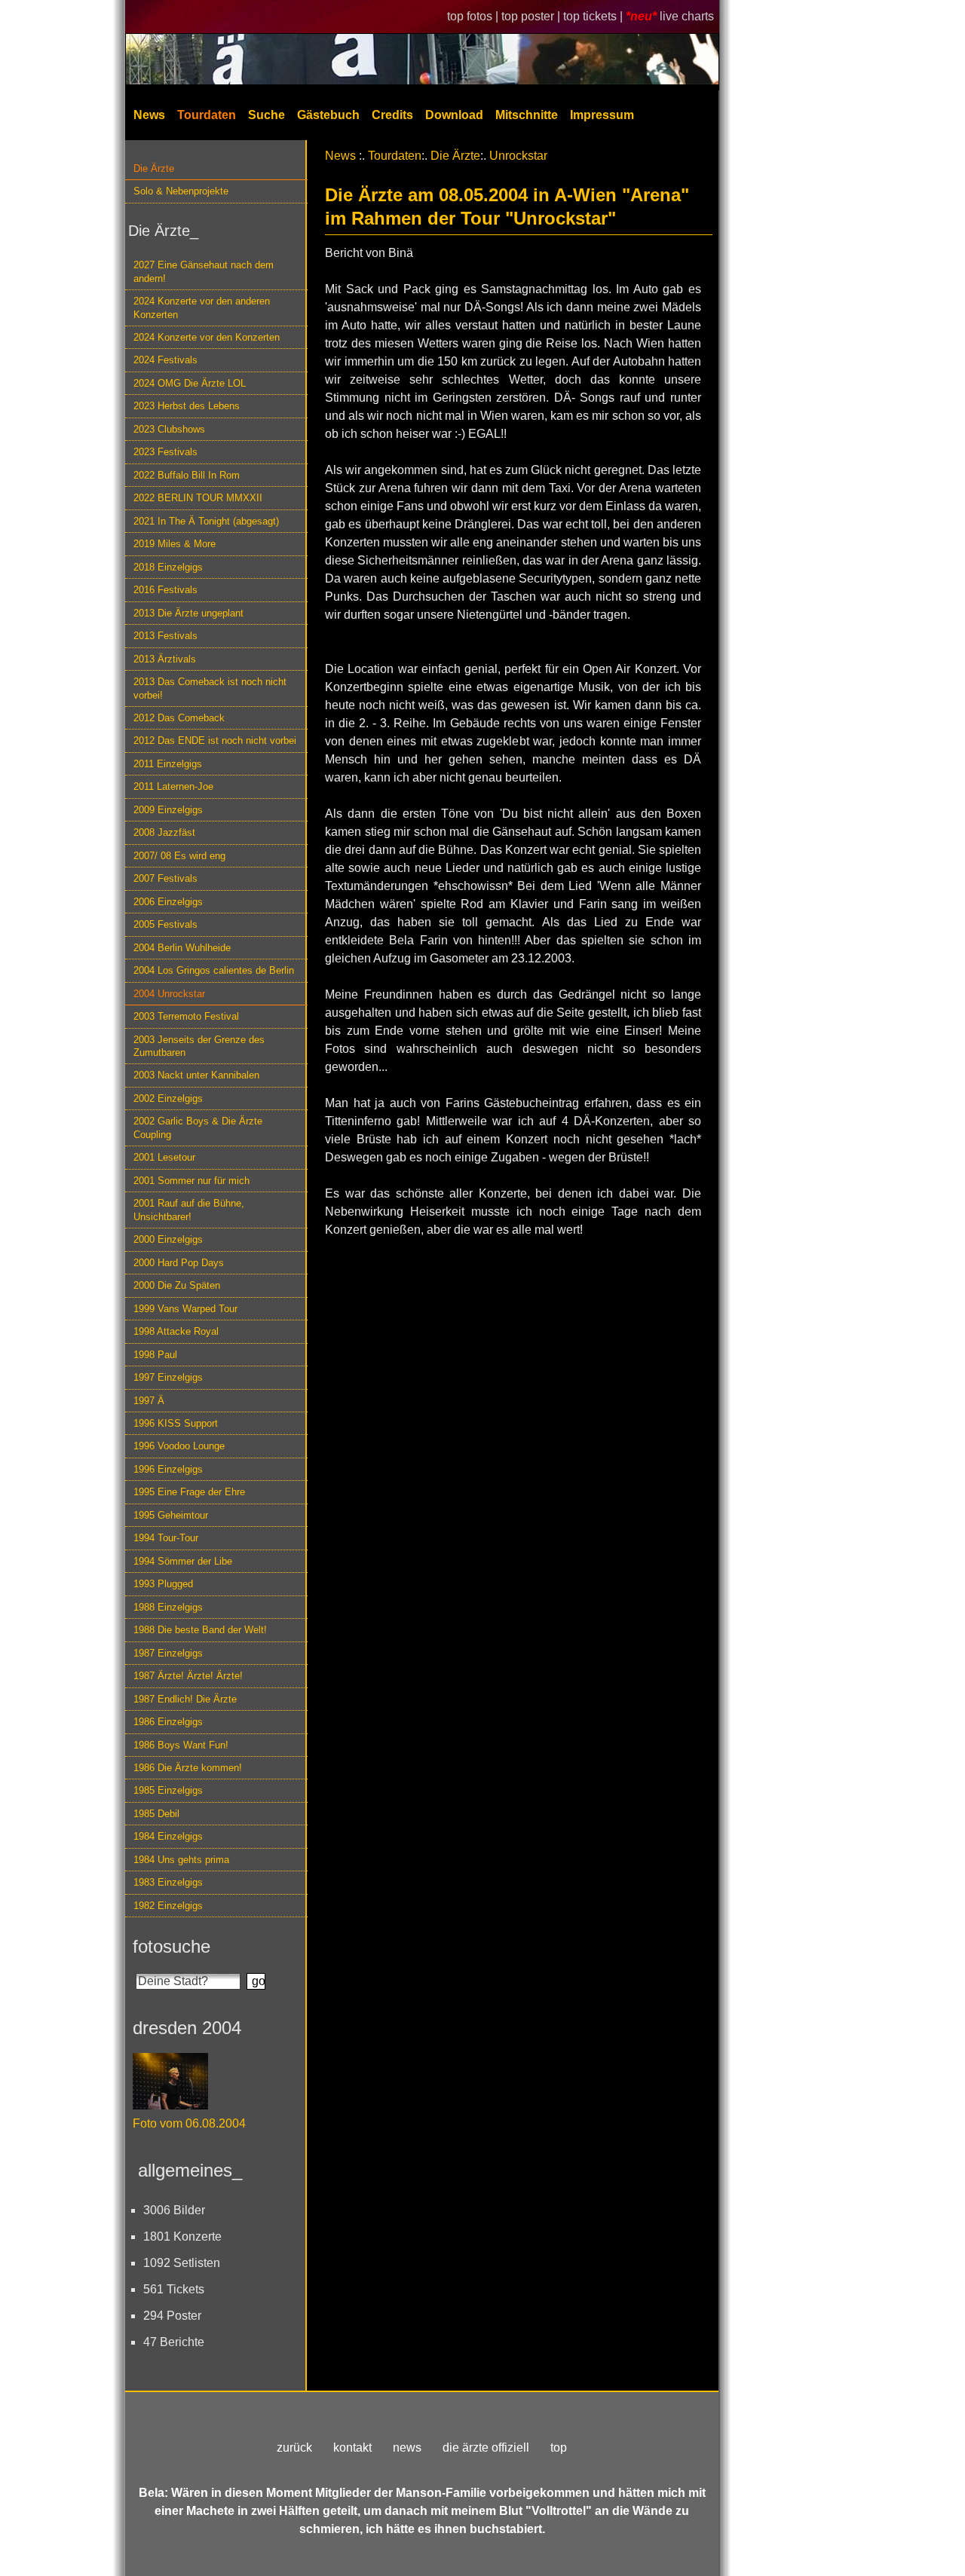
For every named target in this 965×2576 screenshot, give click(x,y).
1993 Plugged (163, 1584)
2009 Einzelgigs (168, 810)
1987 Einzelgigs (168, 1653)
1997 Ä (149, 1401)
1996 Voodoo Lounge (179, 1446)
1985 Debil (156, 1814)
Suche (267, 115)
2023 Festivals (165, 452)
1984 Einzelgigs (168, 1836)
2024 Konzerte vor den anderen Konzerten (202, 307)
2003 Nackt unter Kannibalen (196, 1075)
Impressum (602, 115)
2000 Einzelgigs (168, 1239)
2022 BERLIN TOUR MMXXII (198, 498)
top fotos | (474, 16)
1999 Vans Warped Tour (185, 1309)
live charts (687, 16)
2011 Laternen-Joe (173, 786)
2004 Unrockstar (169, 994)
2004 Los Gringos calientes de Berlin (214, 970)
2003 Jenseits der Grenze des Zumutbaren (199, 1046)
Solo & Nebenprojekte (181, 191)
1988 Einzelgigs (168, 1607)
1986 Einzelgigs (168, 1722)
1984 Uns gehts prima (181, 1860)
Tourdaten (207, 115)
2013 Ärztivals (165, 659)
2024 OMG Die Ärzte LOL (190, 383)
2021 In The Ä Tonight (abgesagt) (206, 521)
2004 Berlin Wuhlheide (182, 948)
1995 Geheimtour (171, 1515)
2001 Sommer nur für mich (191, 1181)
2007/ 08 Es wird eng (179, 856)
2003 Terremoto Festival (186, 1016)
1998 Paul (155, 1355)
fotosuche (172, 1946)
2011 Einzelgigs (168, 764)
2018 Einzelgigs (168, 567)
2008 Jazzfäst (164, 832)
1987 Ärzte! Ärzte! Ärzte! (188, 1676)
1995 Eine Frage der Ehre (189, 1492)
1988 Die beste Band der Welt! (200, 1630)
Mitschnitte (527, 115)
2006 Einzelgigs (168, 902)
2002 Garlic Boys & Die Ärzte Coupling (198, 1127)
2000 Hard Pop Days (179, 1263)
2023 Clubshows (169, 429)
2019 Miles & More (175, 544)
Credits (392, 115)
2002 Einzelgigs (168, 1098)
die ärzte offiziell (486, 2448)
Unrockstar (518, 156)
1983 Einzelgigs (168, 1882)
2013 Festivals (165, 636)
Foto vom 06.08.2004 (189, 2123)
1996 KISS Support (176, 1423)
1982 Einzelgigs (168, 1906)
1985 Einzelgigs (168, 1790)
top (559, 2448)
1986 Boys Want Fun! (181, 1745)
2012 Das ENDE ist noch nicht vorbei (215, 740)
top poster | (532, 16)
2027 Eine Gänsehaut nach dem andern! (204, 271)
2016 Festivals (165, 590)
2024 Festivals (165, 360)
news (407, 2448)
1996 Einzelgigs (168, 1469)
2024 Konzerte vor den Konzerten (207, 337)
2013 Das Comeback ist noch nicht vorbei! (210, 688)
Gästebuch (328, 115)
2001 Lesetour (164, 1157)
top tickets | (594, 16)
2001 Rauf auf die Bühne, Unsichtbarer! (189, 1210)
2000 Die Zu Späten (177, 1285)
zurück (294, 2448)
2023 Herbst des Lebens (187, 406)
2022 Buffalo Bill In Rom (187, 475)
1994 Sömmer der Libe (183, 1561)
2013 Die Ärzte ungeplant (188, 613)
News (149, 115)
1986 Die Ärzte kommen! (188, 1768)
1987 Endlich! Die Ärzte (185, 1699)
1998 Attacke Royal (176, 1331)
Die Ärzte (154, 168)
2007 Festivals (165, 878)
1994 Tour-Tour (166, 1538)
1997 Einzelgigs (168, 1377)
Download (454, 115)
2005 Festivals (165, 924)
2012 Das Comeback (179, 718)
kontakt (352, 2448)
